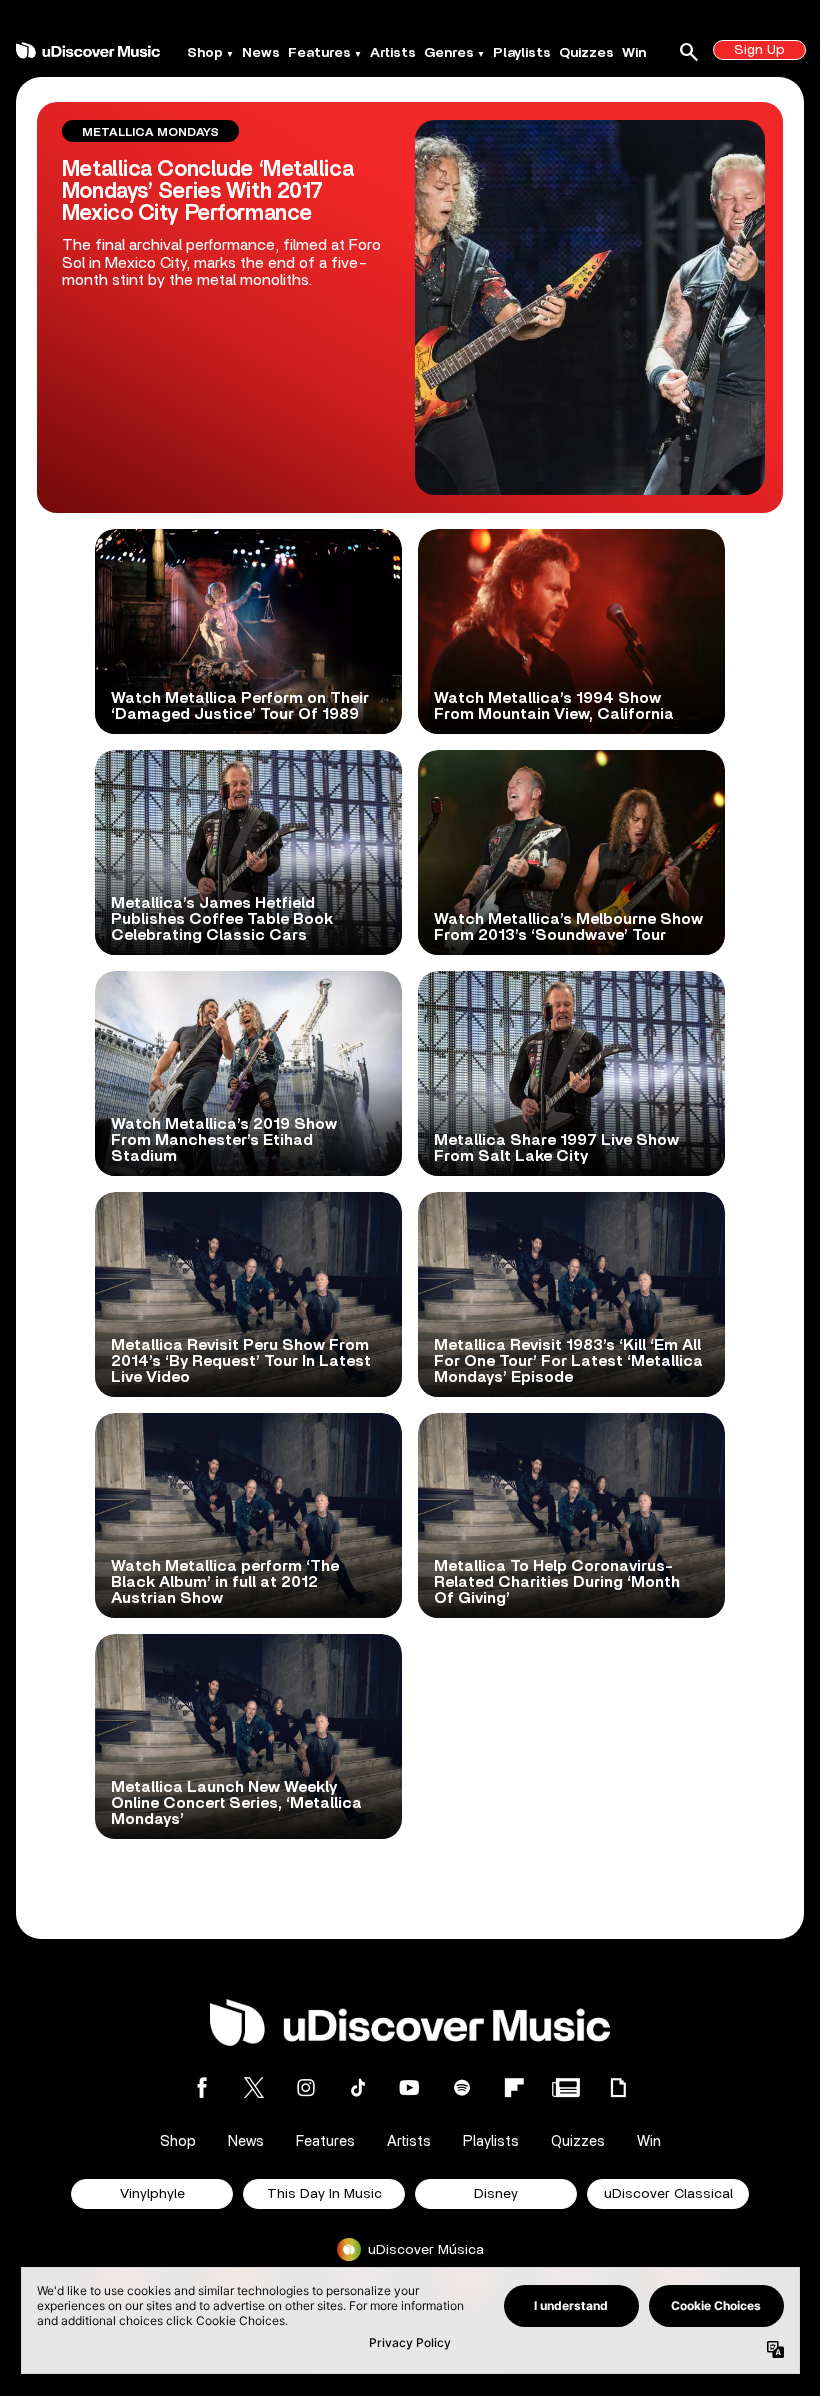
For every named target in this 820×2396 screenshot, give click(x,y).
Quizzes (586, 53)
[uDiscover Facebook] (202, 2087)
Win (634, 53)
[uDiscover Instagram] (306, 2087)
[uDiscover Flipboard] (514, 2087)
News (261, 53)
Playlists (522, 53)
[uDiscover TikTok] (358, 2087)
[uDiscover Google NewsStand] (566, 2087)
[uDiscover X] (254, 2087)
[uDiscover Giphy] (618, 2087)
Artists (393, 53)
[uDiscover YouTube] (410, 2087)
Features (319, 53)
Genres (449, 53)
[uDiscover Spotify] (462, 2087)
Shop (205, 53)
